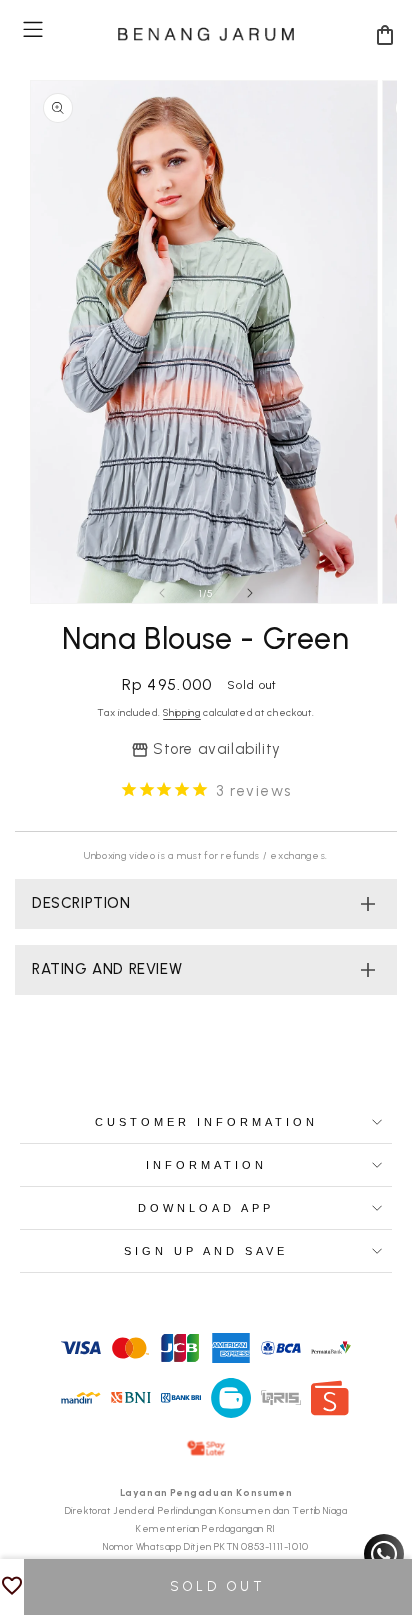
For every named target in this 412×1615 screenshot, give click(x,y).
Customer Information (206, 1122)
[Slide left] (162, 593)
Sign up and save (206, 1251)
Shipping (182, 712)
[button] (33, 29)
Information (206, 1165)
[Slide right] (250, 593)
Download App (206, 1208)
